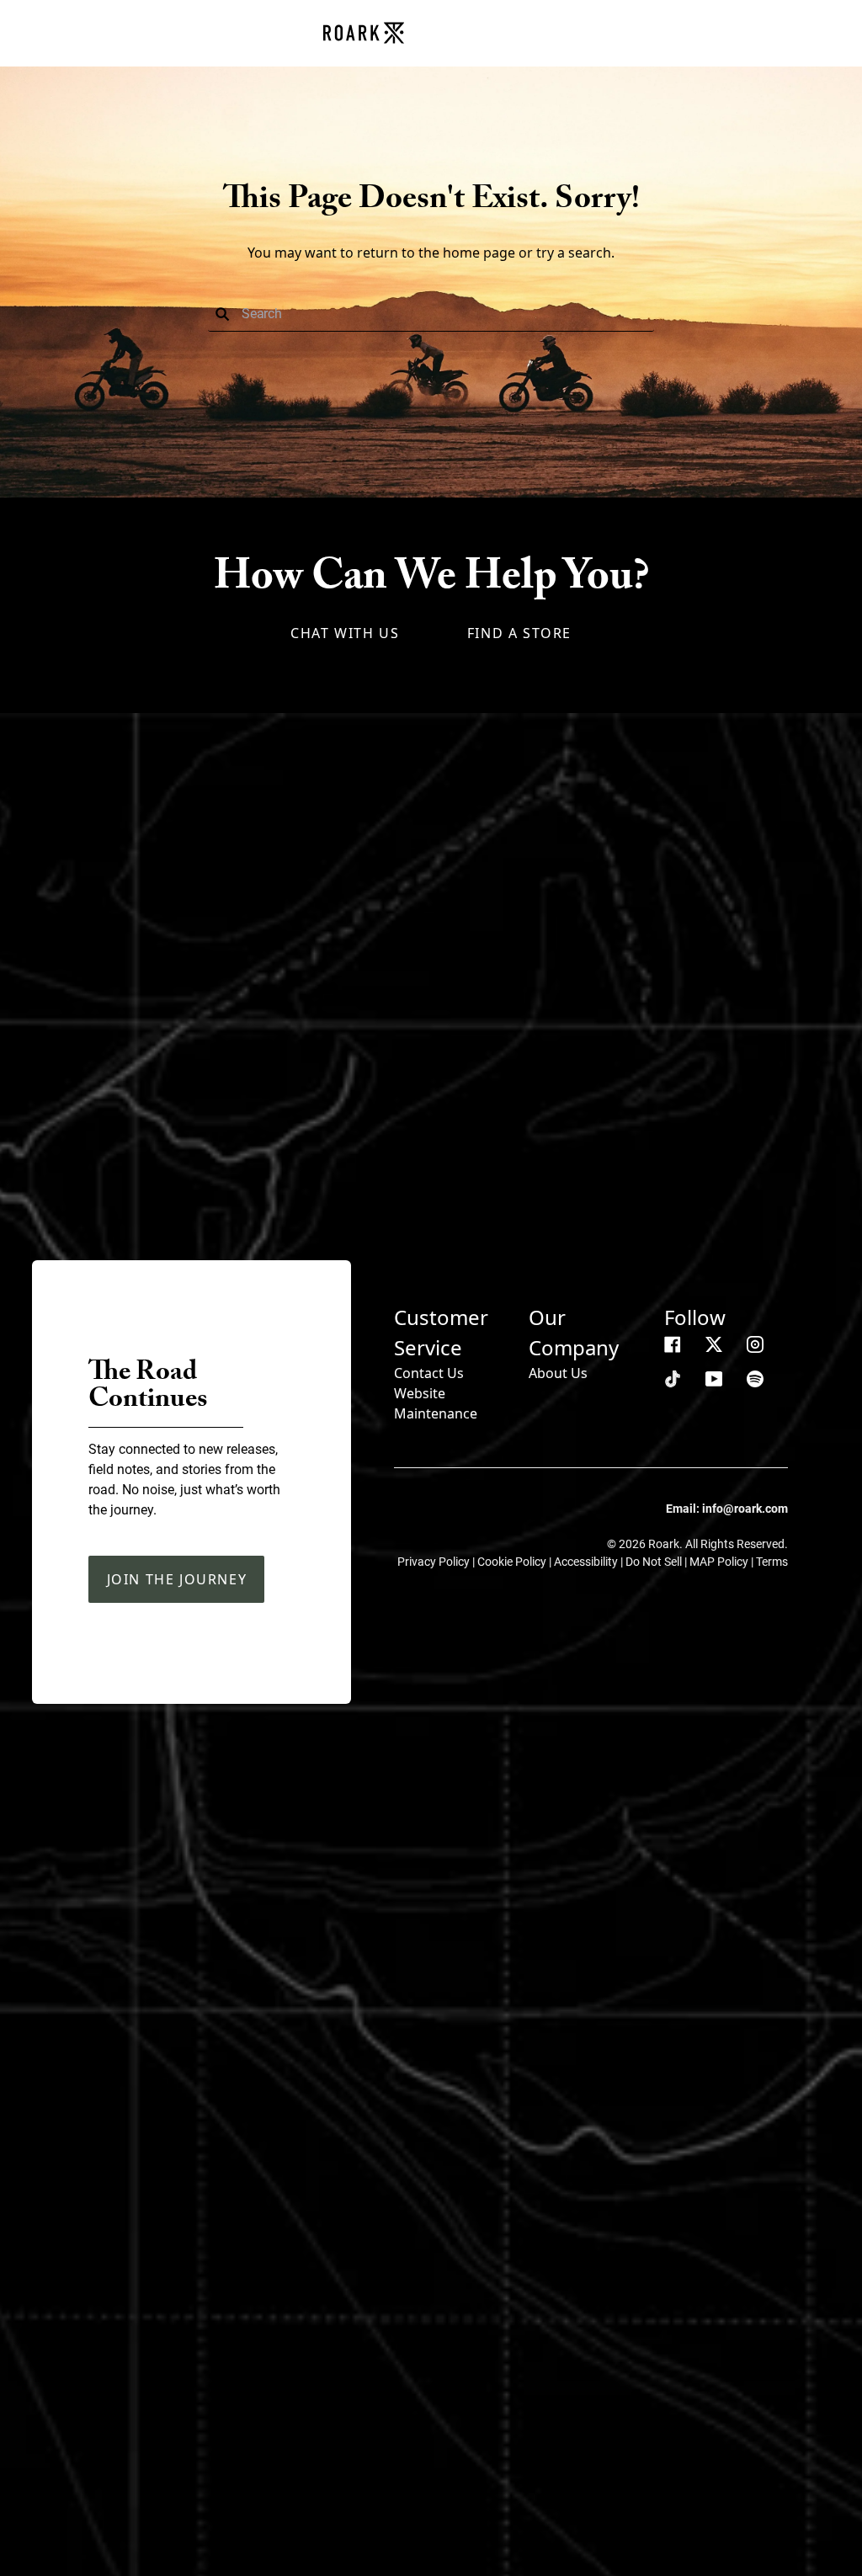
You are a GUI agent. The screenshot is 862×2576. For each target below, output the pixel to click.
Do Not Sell (655, 1562)
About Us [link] (558, 1373)
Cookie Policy (513, 1562)
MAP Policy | (723, 1562)
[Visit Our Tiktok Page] (673, 1379)
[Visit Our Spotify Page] (755, 1379)
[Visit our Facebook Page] (673, 1344)
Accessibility (587, 1562)
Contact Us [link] (429, 1373)
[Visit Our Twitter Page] (714, 1344)
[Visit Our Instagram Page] (755, 1344)
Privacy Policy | (437, 1562)
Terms (772, 1562)
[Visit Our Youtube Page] (714, 1379)
